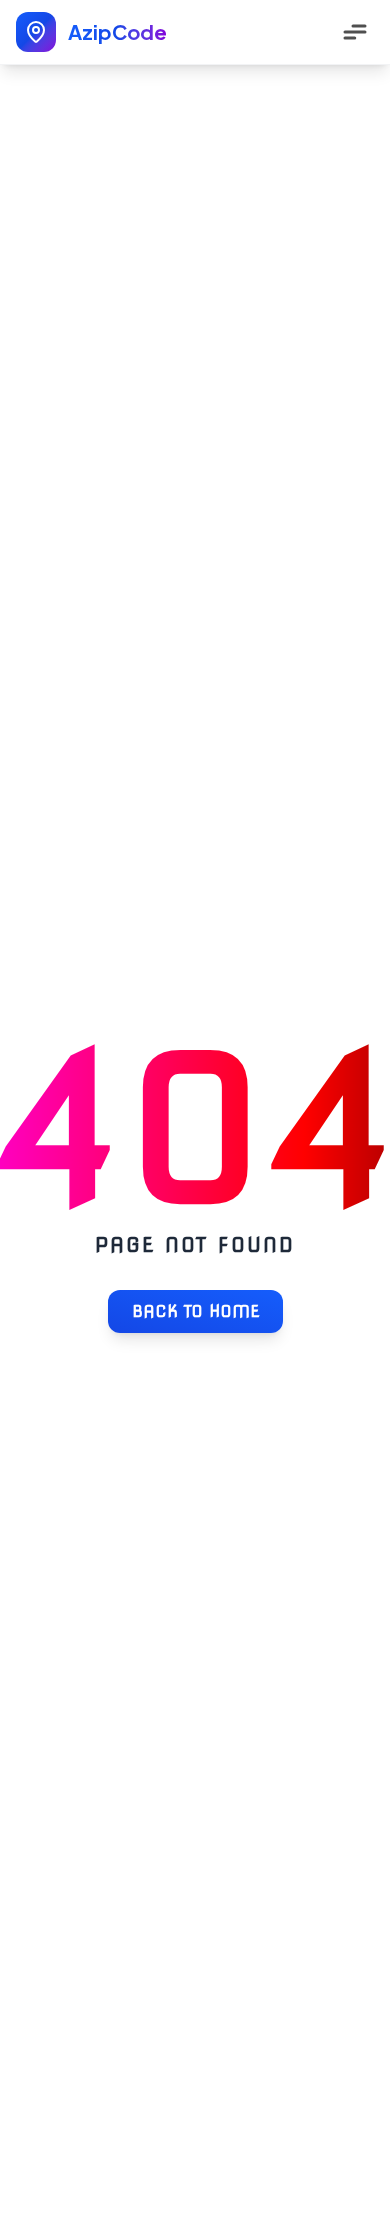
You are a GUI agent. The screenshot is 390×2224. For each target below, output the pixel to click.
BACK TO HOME (195, 1311)
